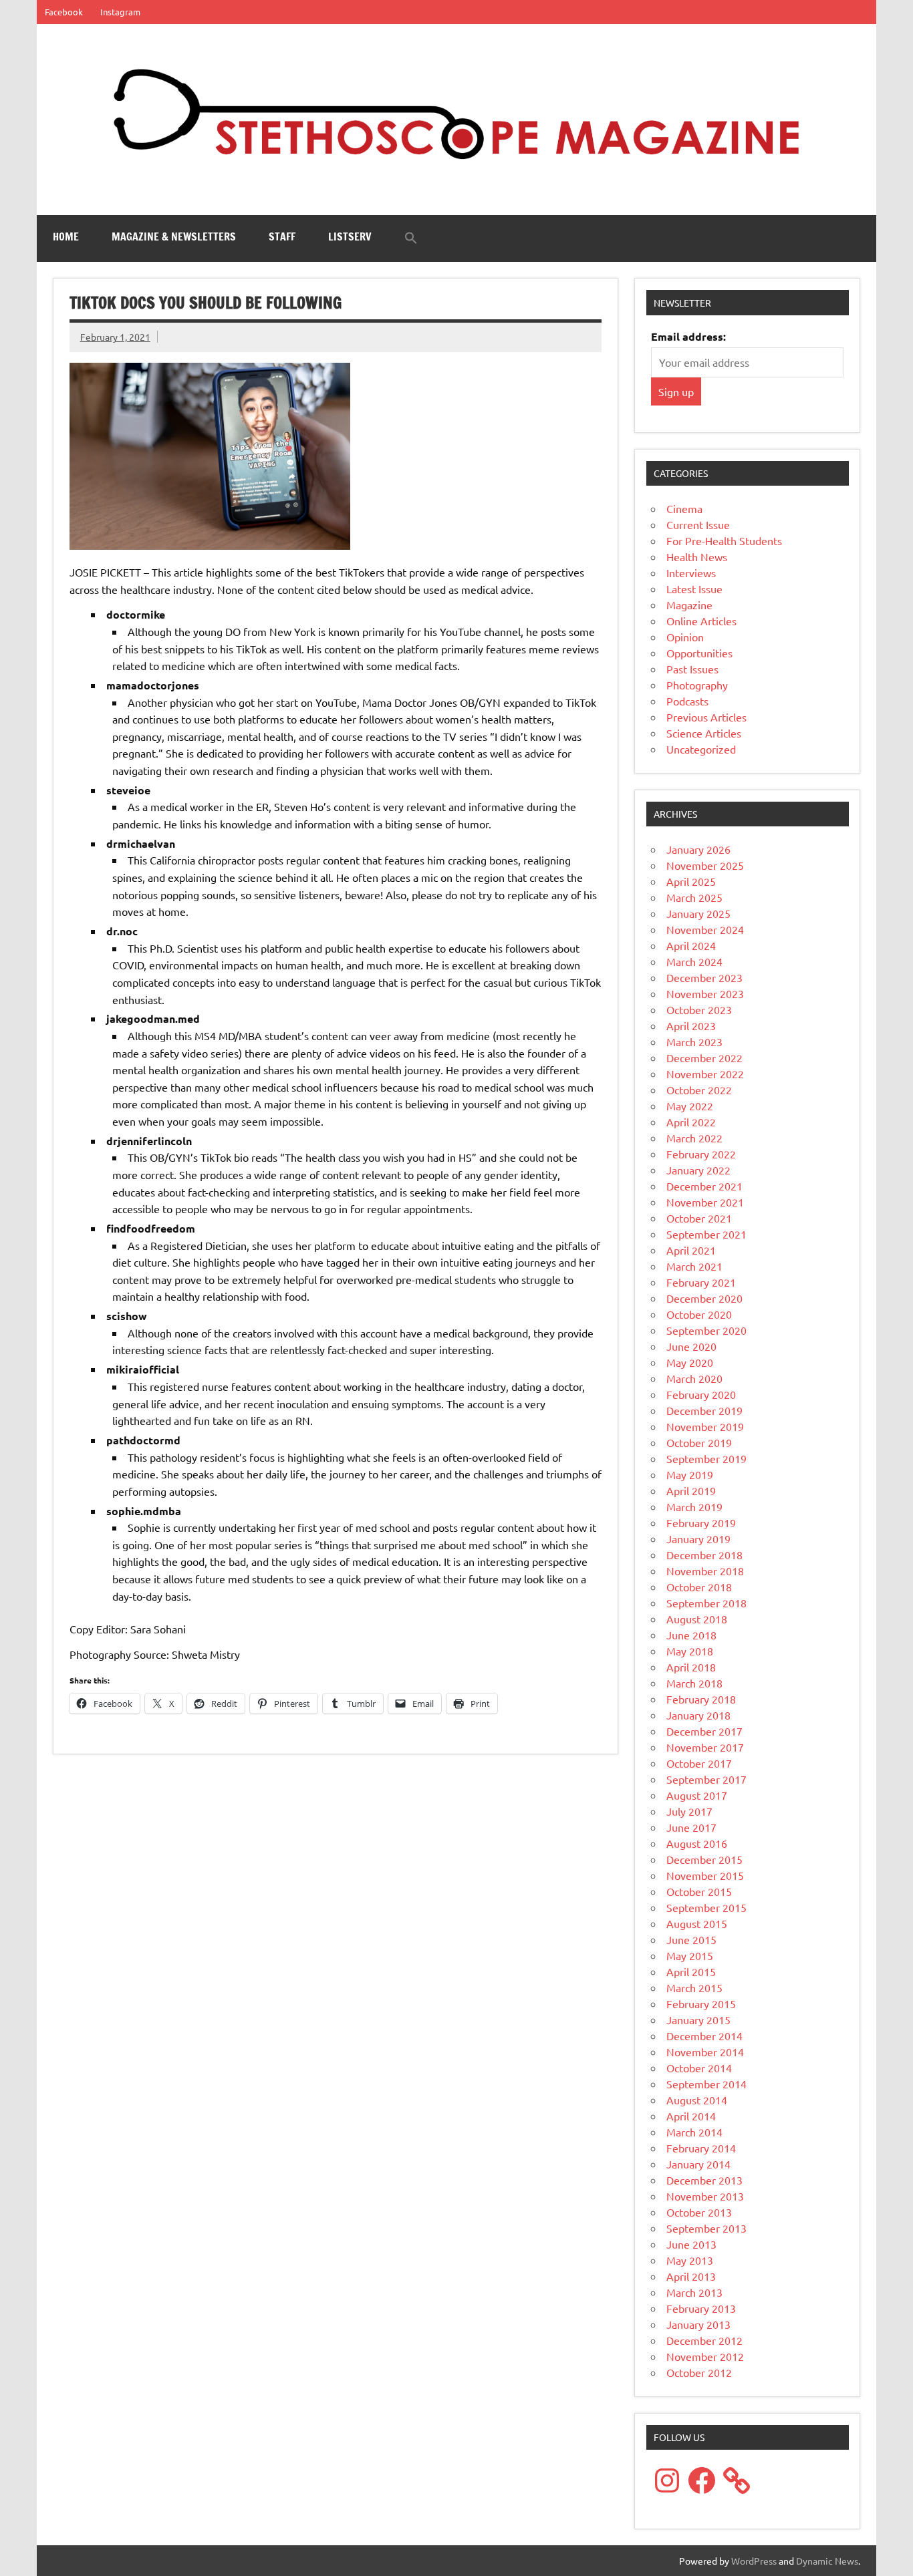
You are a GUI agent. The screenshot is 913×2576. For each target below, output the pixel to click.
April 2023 (691, 1025)
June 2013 (691, 2244)
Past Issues (692, 669)
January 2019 (698, 1539)
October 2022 (699, 1090)
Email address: (688, 336)
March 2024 (694, 961)
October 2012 (699, 2372)
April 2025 (691, 881)
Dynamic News (827, 2561)
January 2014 (698, 2164)
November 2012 (705, 2356)
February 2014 (701, 2148)
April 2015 (691, 1971)
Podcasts (687, 701)
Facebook (64, 12)
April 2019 (691, 1490)
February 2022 (701, 1154)
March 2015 (694, 1987)
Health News (697, 556)
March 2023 (694, 1041)
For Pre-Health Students (724, 540)
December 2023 (704, 977)
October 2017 (699, 1763)
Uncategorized (701, 749)
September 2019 (706, 1458)
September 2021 (706, 1234)
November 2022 (705, 1074)
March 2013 (694, 2292)
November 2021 (705, 1202)
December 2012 (704, 2340)
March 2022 (694, 1138)
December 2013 (704, 2180)
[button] (411, 238)
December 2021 (704, 1186)
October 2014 (699, 2068)
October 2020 (699, 1314)
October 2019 (699, 1442)
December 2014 (704, 2036)
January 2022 (698, 1170)
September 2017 (706, 1779)
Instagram (120, 12)
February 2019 (701, 1522)
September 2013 (706, 2228)
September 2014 (706, 2084)
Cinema (684, 508)
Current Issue (698, 524)
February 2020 (701, 1394)
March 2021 (694, 1266)
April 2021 (691, 1250)
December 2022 (704, 1058)
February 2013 (701, 2308)
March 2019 (694, 1506)
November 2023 (705, 993)
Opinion (685, 637)
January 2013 (698, 2324)
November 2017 (705, 1747)
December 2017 (704, 1731)
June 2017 (691, 1827)
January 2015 (698, 2020)
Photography (697, 685)
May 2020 (690, 1362)
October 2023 (699, 1009)
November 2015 (705, 1875)
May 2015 (690, 1955)
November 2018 (705, 1571)
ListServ (350, 236)
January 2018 (698, 1715)
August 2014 (697, 2100)
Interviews (691, 573)
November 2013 (705, 2196)
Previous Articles (706, 717)
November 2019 (705, 1426)
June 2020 (691, 1346)
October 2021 (699, 1218)
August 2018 (697, 1619)
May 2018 (690, 1651)
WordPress (754, 2561)
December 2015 (704, 1859)
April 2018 (691, 1667)
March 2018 (694, 1683)
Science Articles (704, 733)
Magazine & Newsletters (174, 236)
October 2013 (699, 2212)
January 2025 (698, 913)
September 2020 (706, 1330)
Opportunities (699, 653)
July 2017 (689, 1811)
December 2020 (704, 1298)
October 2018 (699, 1587)
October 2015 (699, 1891)
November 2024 (705, 929)
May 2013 (690, 2260)
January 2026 (698, 849)
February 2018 (701, 1699)
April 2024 (691, 945)
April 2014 (691, 2116)
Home (66, 236)
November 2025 (705, 865)
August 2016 (697, 1843)
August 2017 (697, 1795)
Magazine (689, 605)
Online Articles (701, 621)
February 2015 (701, 2003)
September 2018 (706, 1603)
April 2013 (691, 2276)
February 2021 (701, 1282)
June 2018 (691, 1635)
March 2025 (694, 897)
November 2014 (705, 2052)
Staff (282, 236)
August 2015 (697, 1923)
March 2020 (694, 1378)
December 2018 (704, 1555)
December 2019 (704, 1410)
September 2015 (706, 1907)
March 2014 (694, 2132)
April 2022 (691, 1122)
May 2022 (690, 1106)
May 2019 (690, 1474)
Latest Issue (694, 589)
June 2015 (691, 1939)
